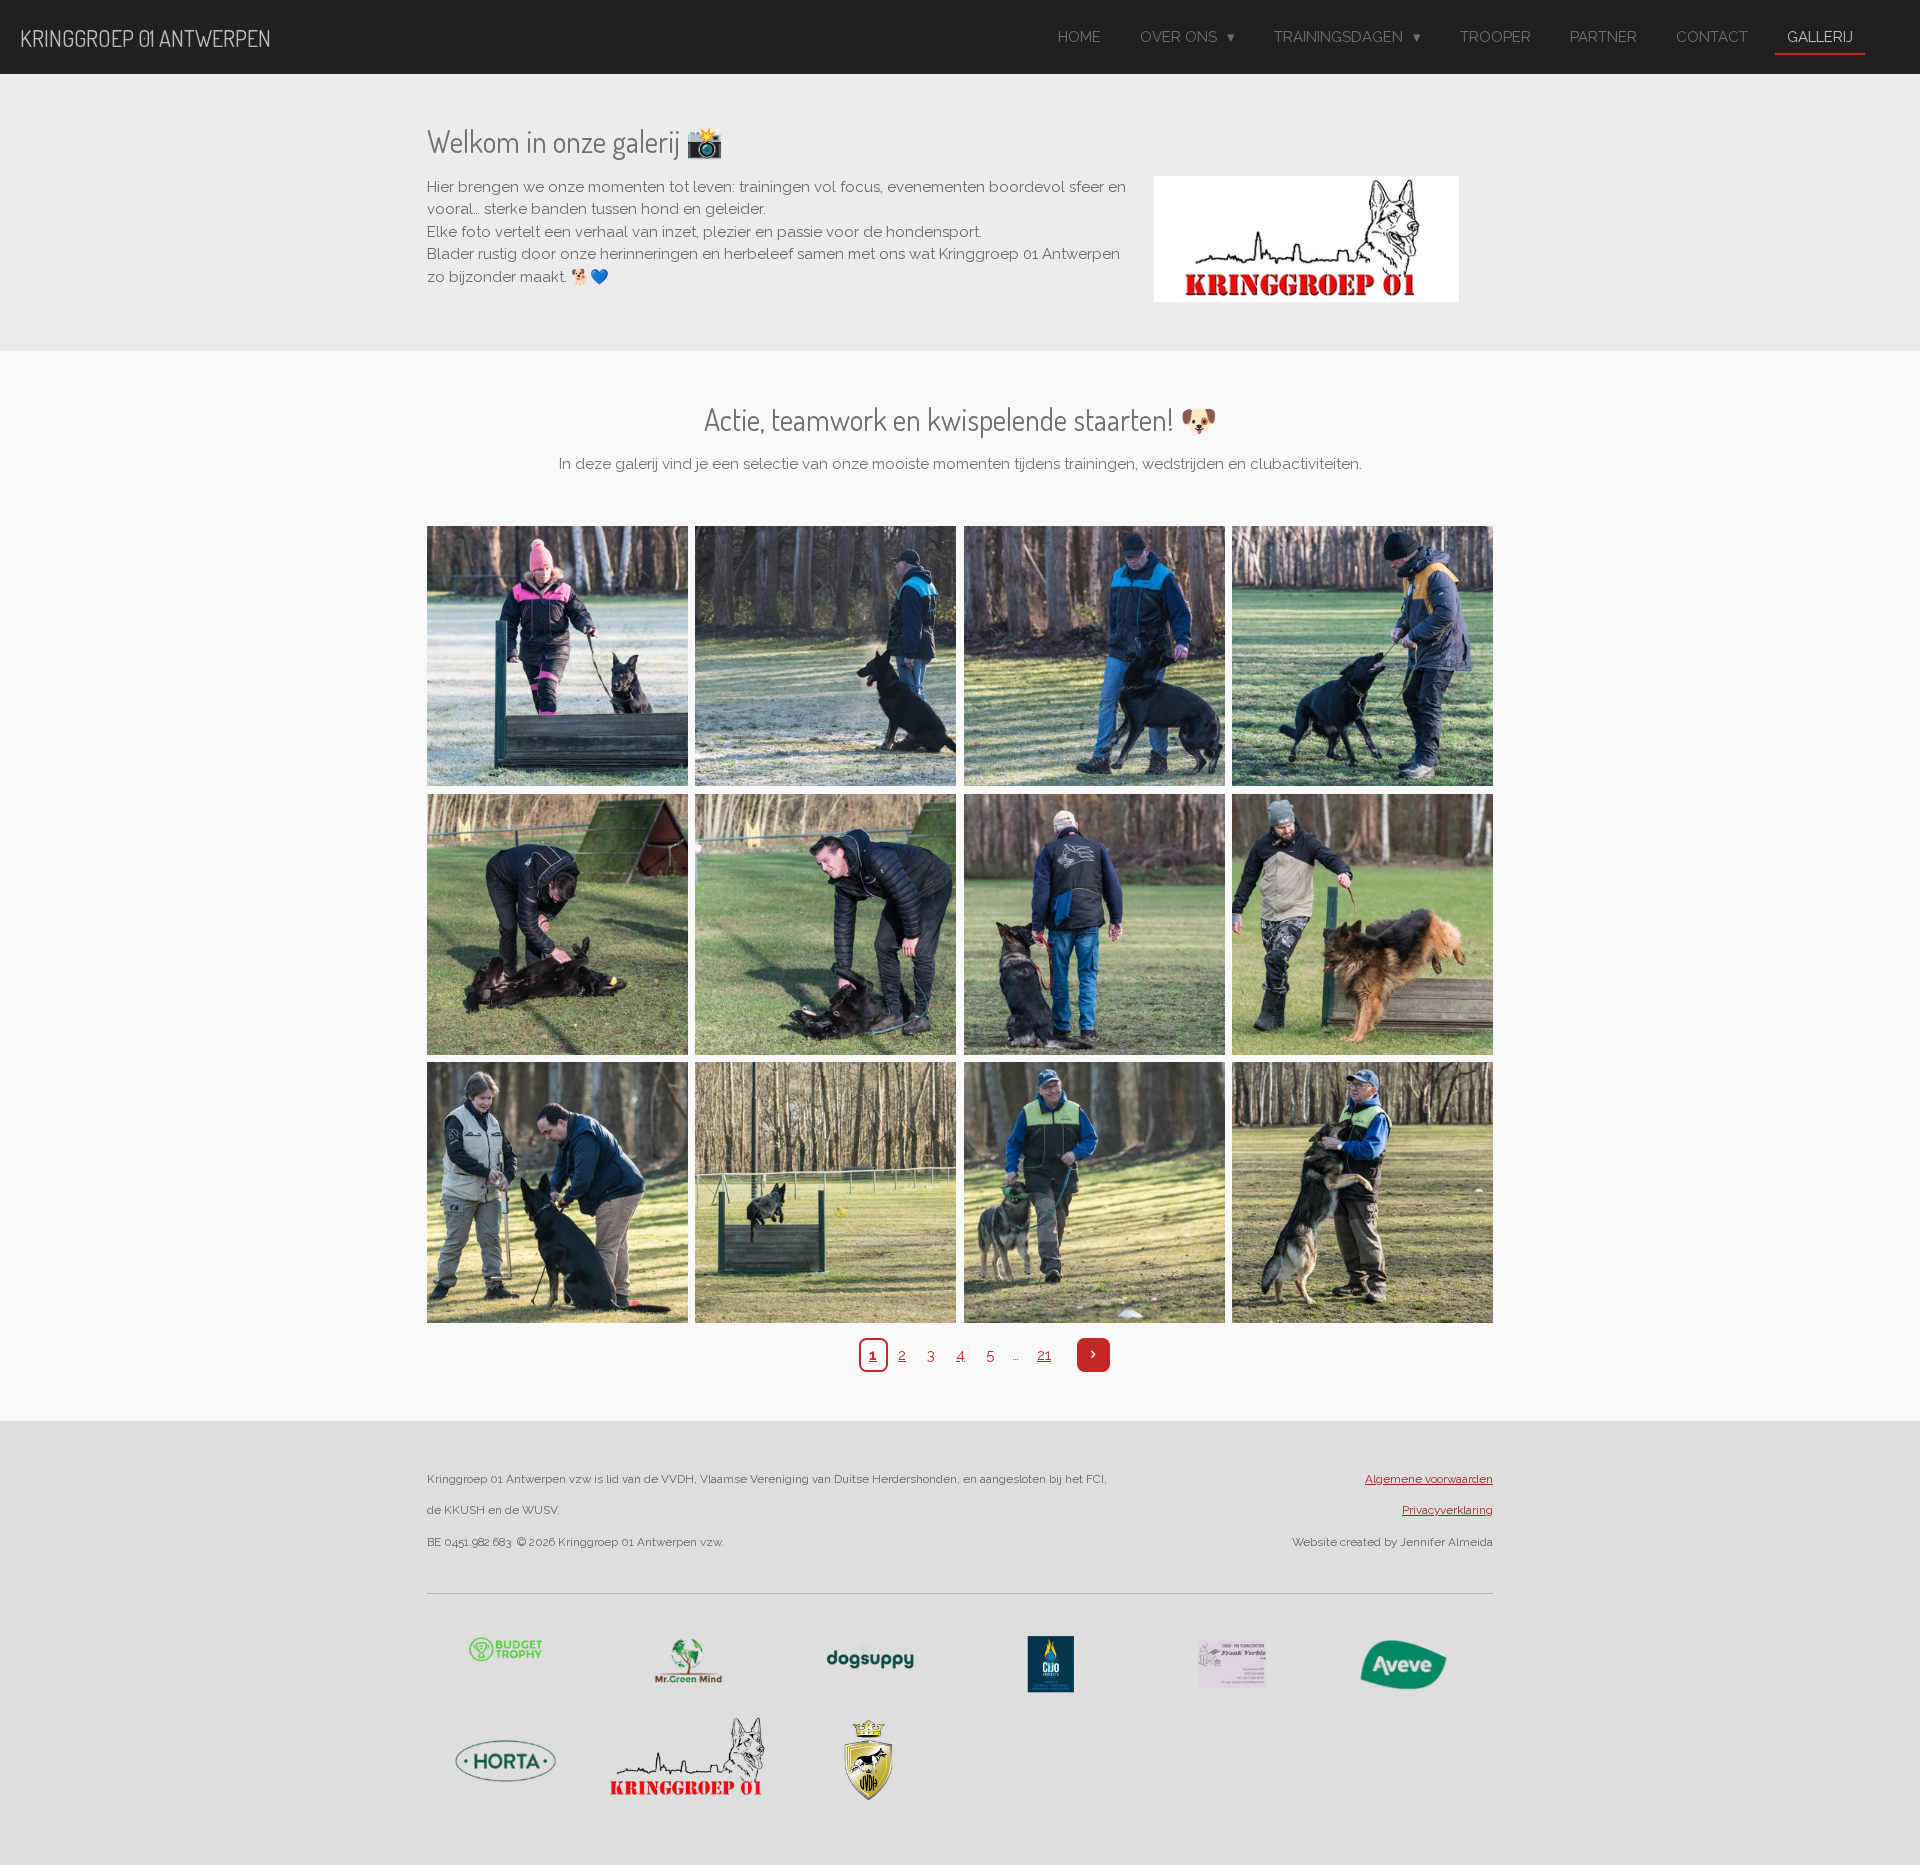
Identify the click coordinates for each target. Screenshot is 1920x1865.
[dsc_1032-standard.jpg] (1094, 924)
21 (1044, 1355)
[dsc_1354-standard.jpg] (557, 1193)
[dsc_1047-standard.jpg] (1362, 924)
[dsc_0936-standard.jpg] (826, 656)
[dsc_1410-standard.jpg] (1362, 1193)
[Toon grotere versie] (1051, 1664)
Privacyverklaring (1447, 1510)
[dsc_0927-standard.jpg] (557, 656)
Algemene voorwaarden (1429, 1479)
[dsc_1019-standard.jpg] (826, 924)
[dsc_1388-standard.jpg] (826, 1193)
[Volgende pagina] (1094, 1355)
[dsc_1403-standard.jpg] (1094, 1193)
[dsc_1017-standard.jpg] (557, 924)
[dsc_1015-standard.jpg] (1362, 656)
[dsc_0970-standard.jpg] (1094, 656)
